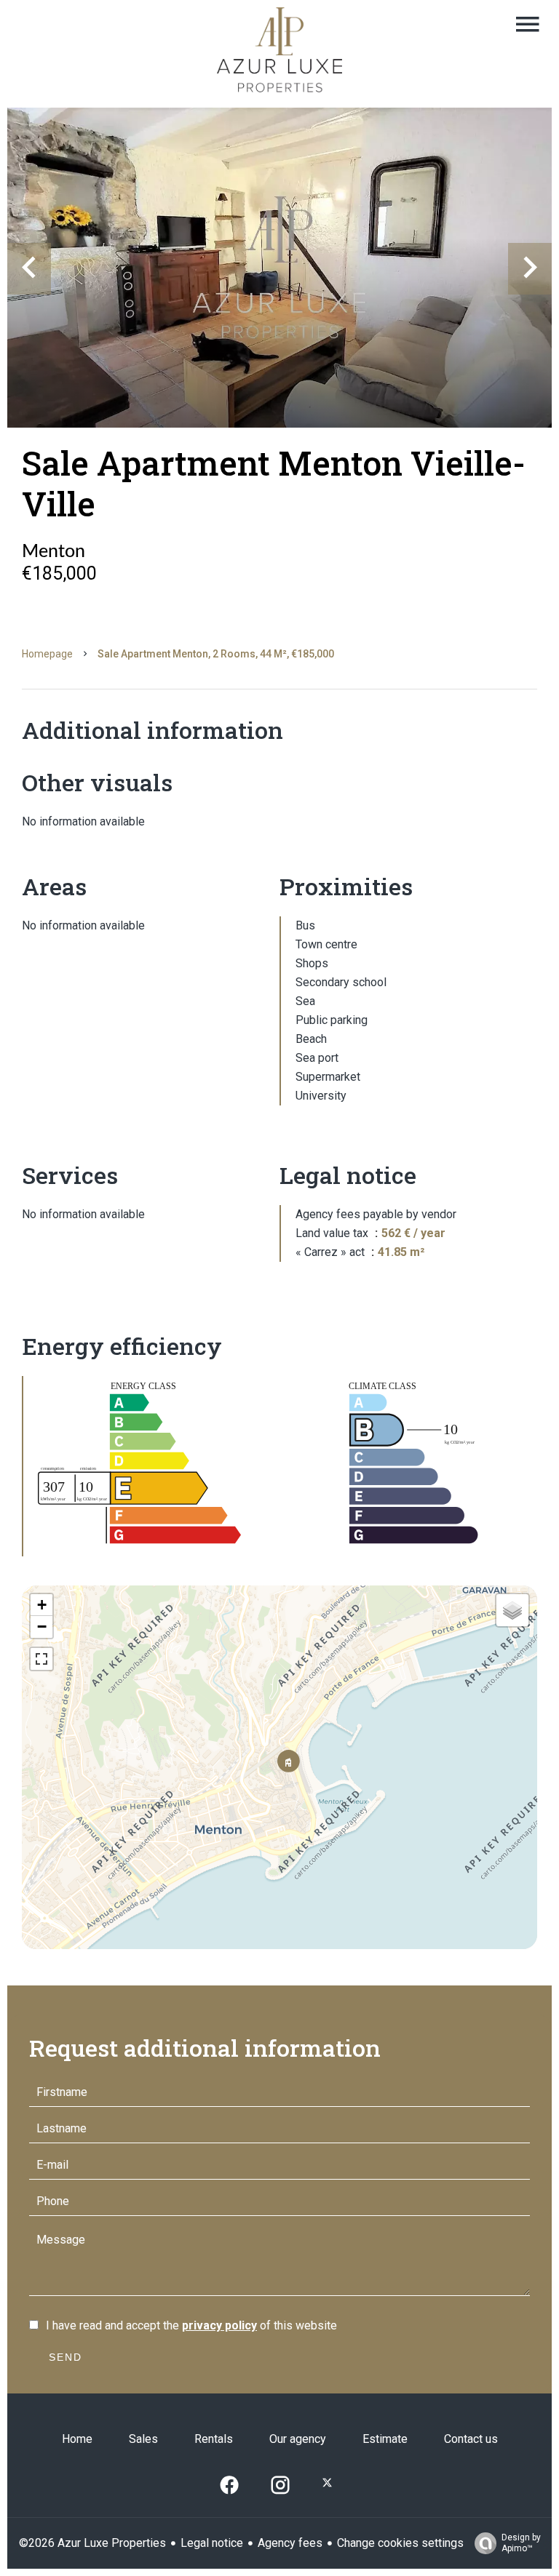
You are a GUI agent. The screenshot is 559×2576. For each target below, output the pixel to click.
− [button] (42, 1627)
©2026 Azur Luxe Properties (92, 2543)
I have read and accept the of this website (191, 2325)
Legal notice (212, 2543)
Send (66, 2357)
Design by (521, 2543)
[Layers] (512, 1610)
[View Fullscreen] (41, 1659)
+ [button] (42, 1605)
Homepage (47, 654)
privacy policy (219, 2325)
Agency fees (290, 2543)
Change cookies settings (400, 2543)
